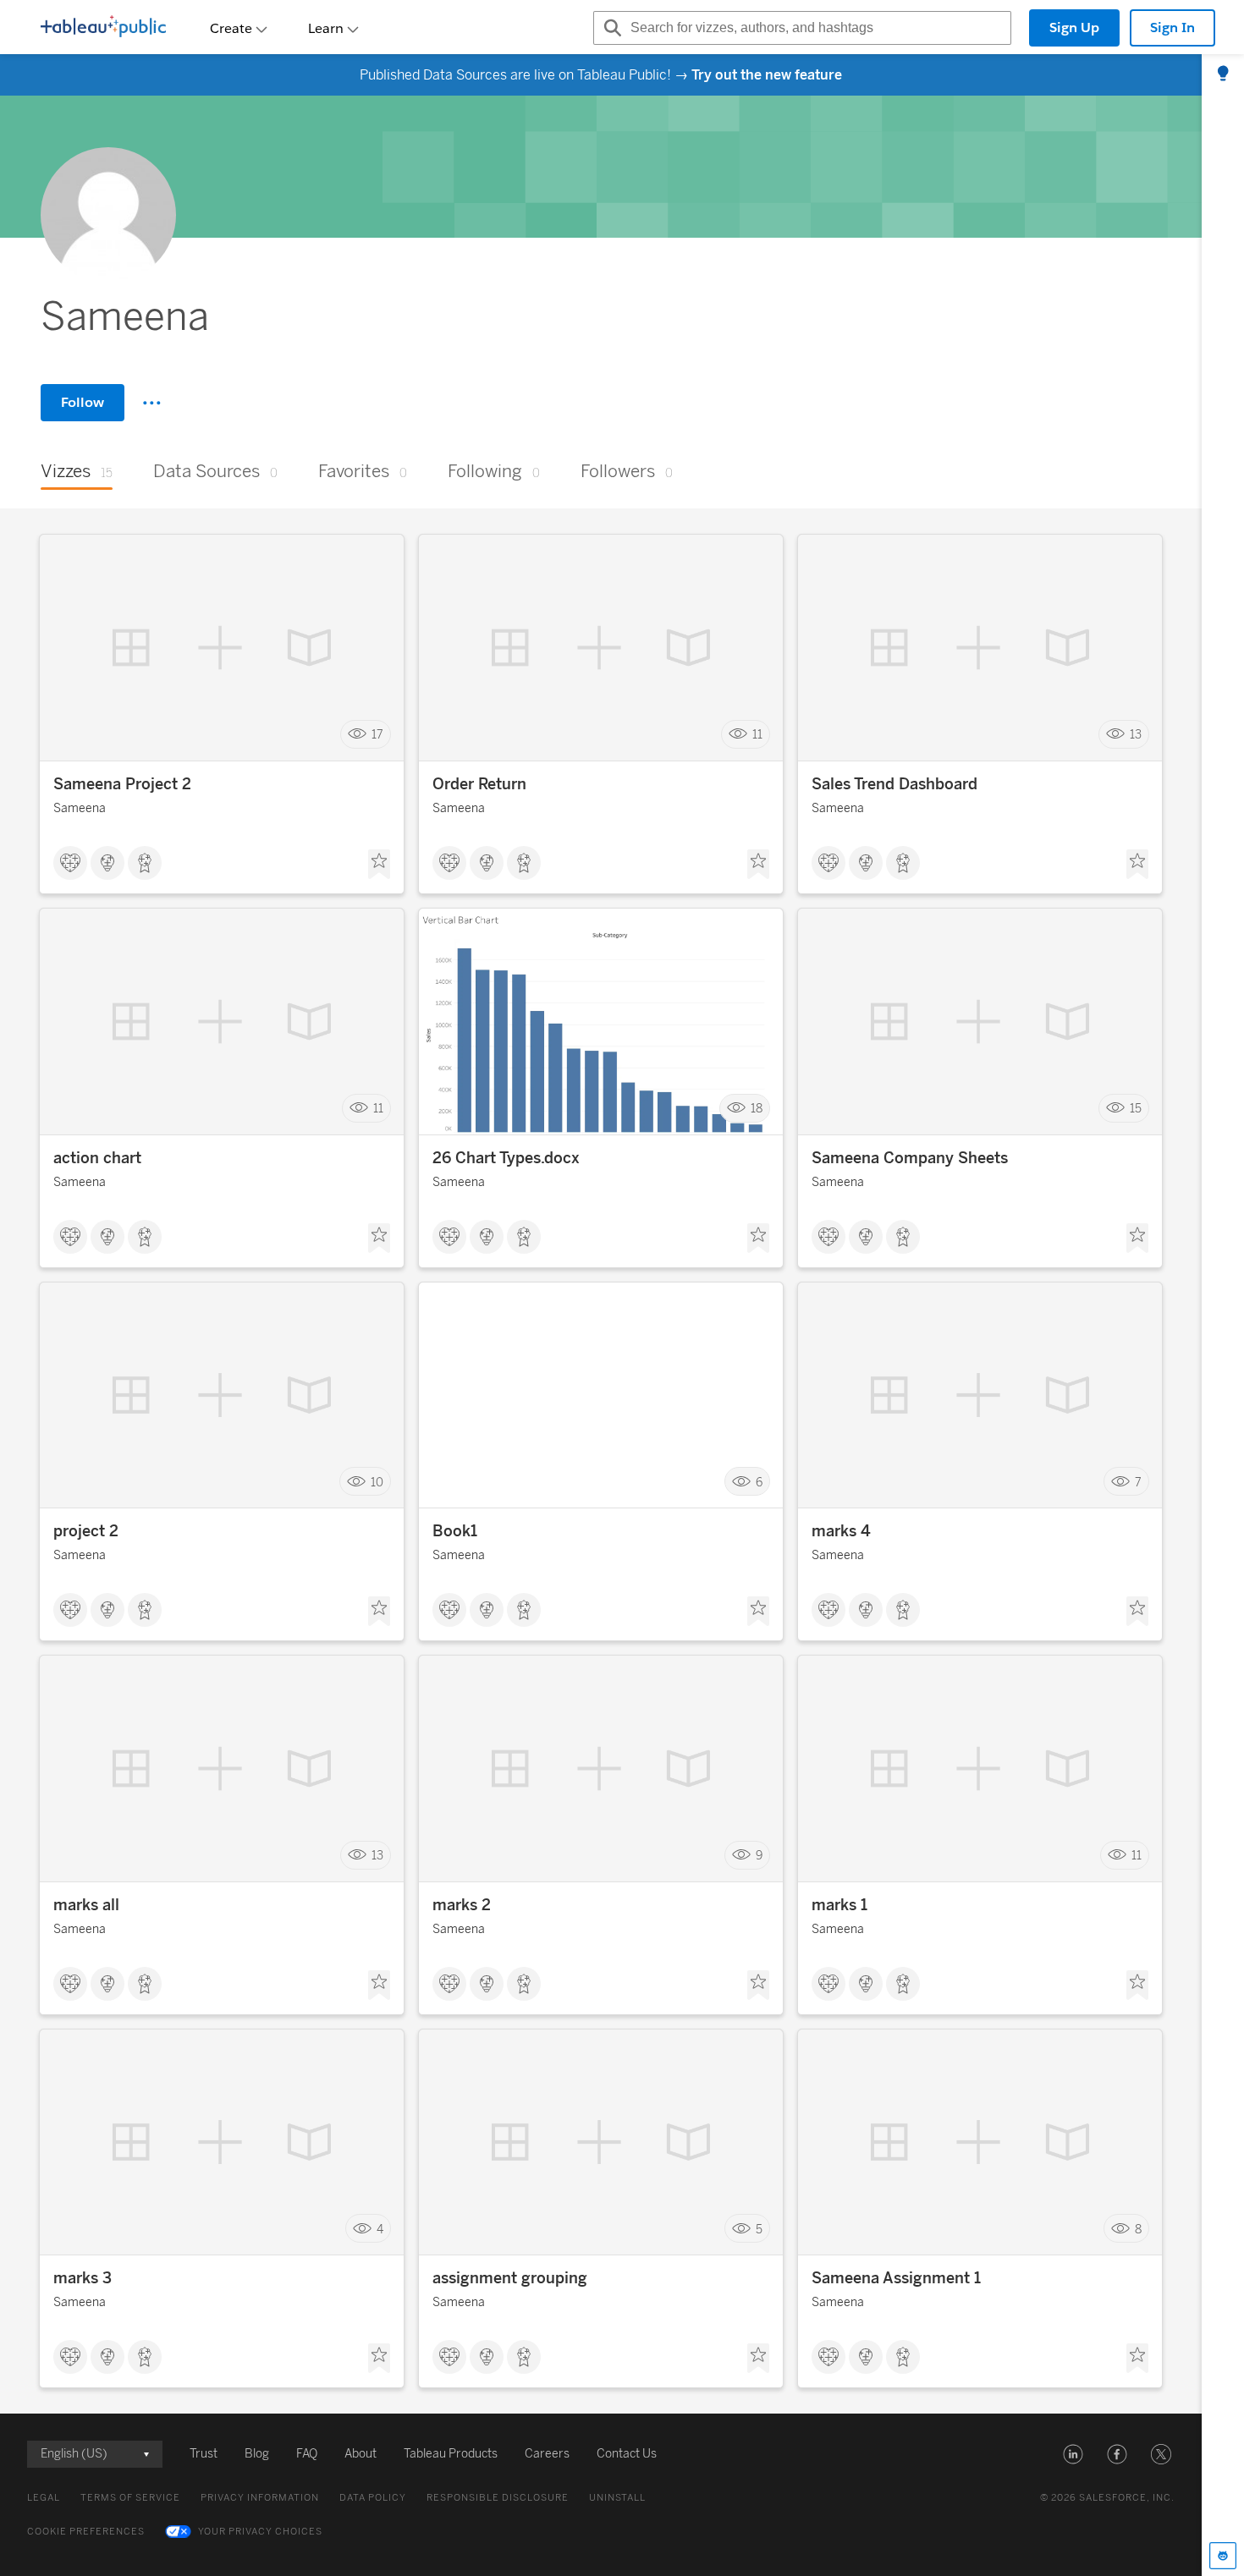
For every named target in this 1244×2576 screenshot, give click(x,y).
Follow (83, 402)
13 (1136, 735)
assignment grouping (510, 2278)
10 (377, 1482)
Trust (204, 2454)
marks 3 (83, 2278)
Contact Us (627, 2454)
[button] (1073, 2454)
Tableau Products (451, 2454)
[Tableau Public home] (103, 28)
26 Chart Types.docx (506, 1158)
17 (377, 735)
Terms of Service (130, 2498)
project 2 (86, 1531)
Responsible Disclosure (498, 2498)
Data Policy (373, 2498)
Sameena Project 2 (122, 784)
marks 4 (841, 1531)
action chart (97, 1158)
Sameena (80, 808)
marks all (86, 1905)
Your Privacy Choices (260, 2532)
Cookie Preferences (86, 2532)
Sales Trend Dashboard (894, 784)
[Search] (610, 28)
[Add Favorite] (379, 865)
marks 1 (839, 1905)
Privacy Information (260, 2498)
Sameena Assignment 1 (896, 2278)
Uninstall (617, 2498)
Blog (257, 2454)
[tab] (1223, 74)
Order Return (479, 784)
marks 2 (462, 1905)
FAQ (307, 2454)
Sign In (1172, 27)
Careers (547, 2454)
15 (1136, 1108)
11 (757, 735)
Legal (44, 2498)
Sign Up (1074, 27)
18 (757, 1108)
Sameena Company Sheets (910, 1158)
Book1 (455, 1531)
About (361, 2454)
